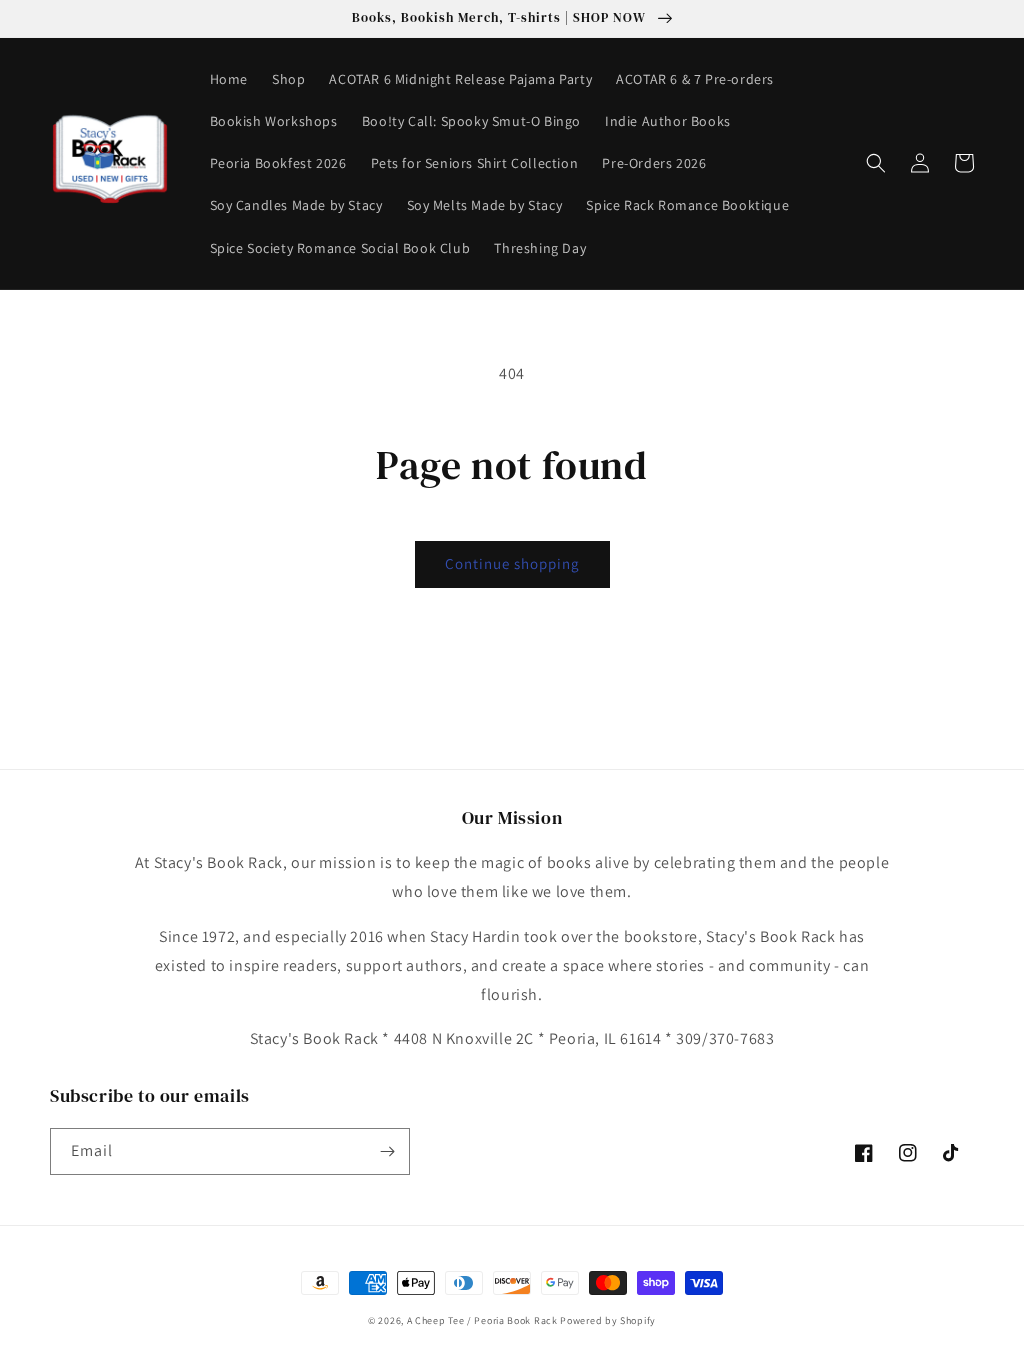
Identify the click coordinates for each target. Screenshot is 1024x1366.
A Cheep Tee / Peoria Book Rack (484, 1320)
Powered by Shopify (608, 1320)
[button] (876, 163)
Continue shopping (512, 563)
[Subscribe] (387, 1151)
